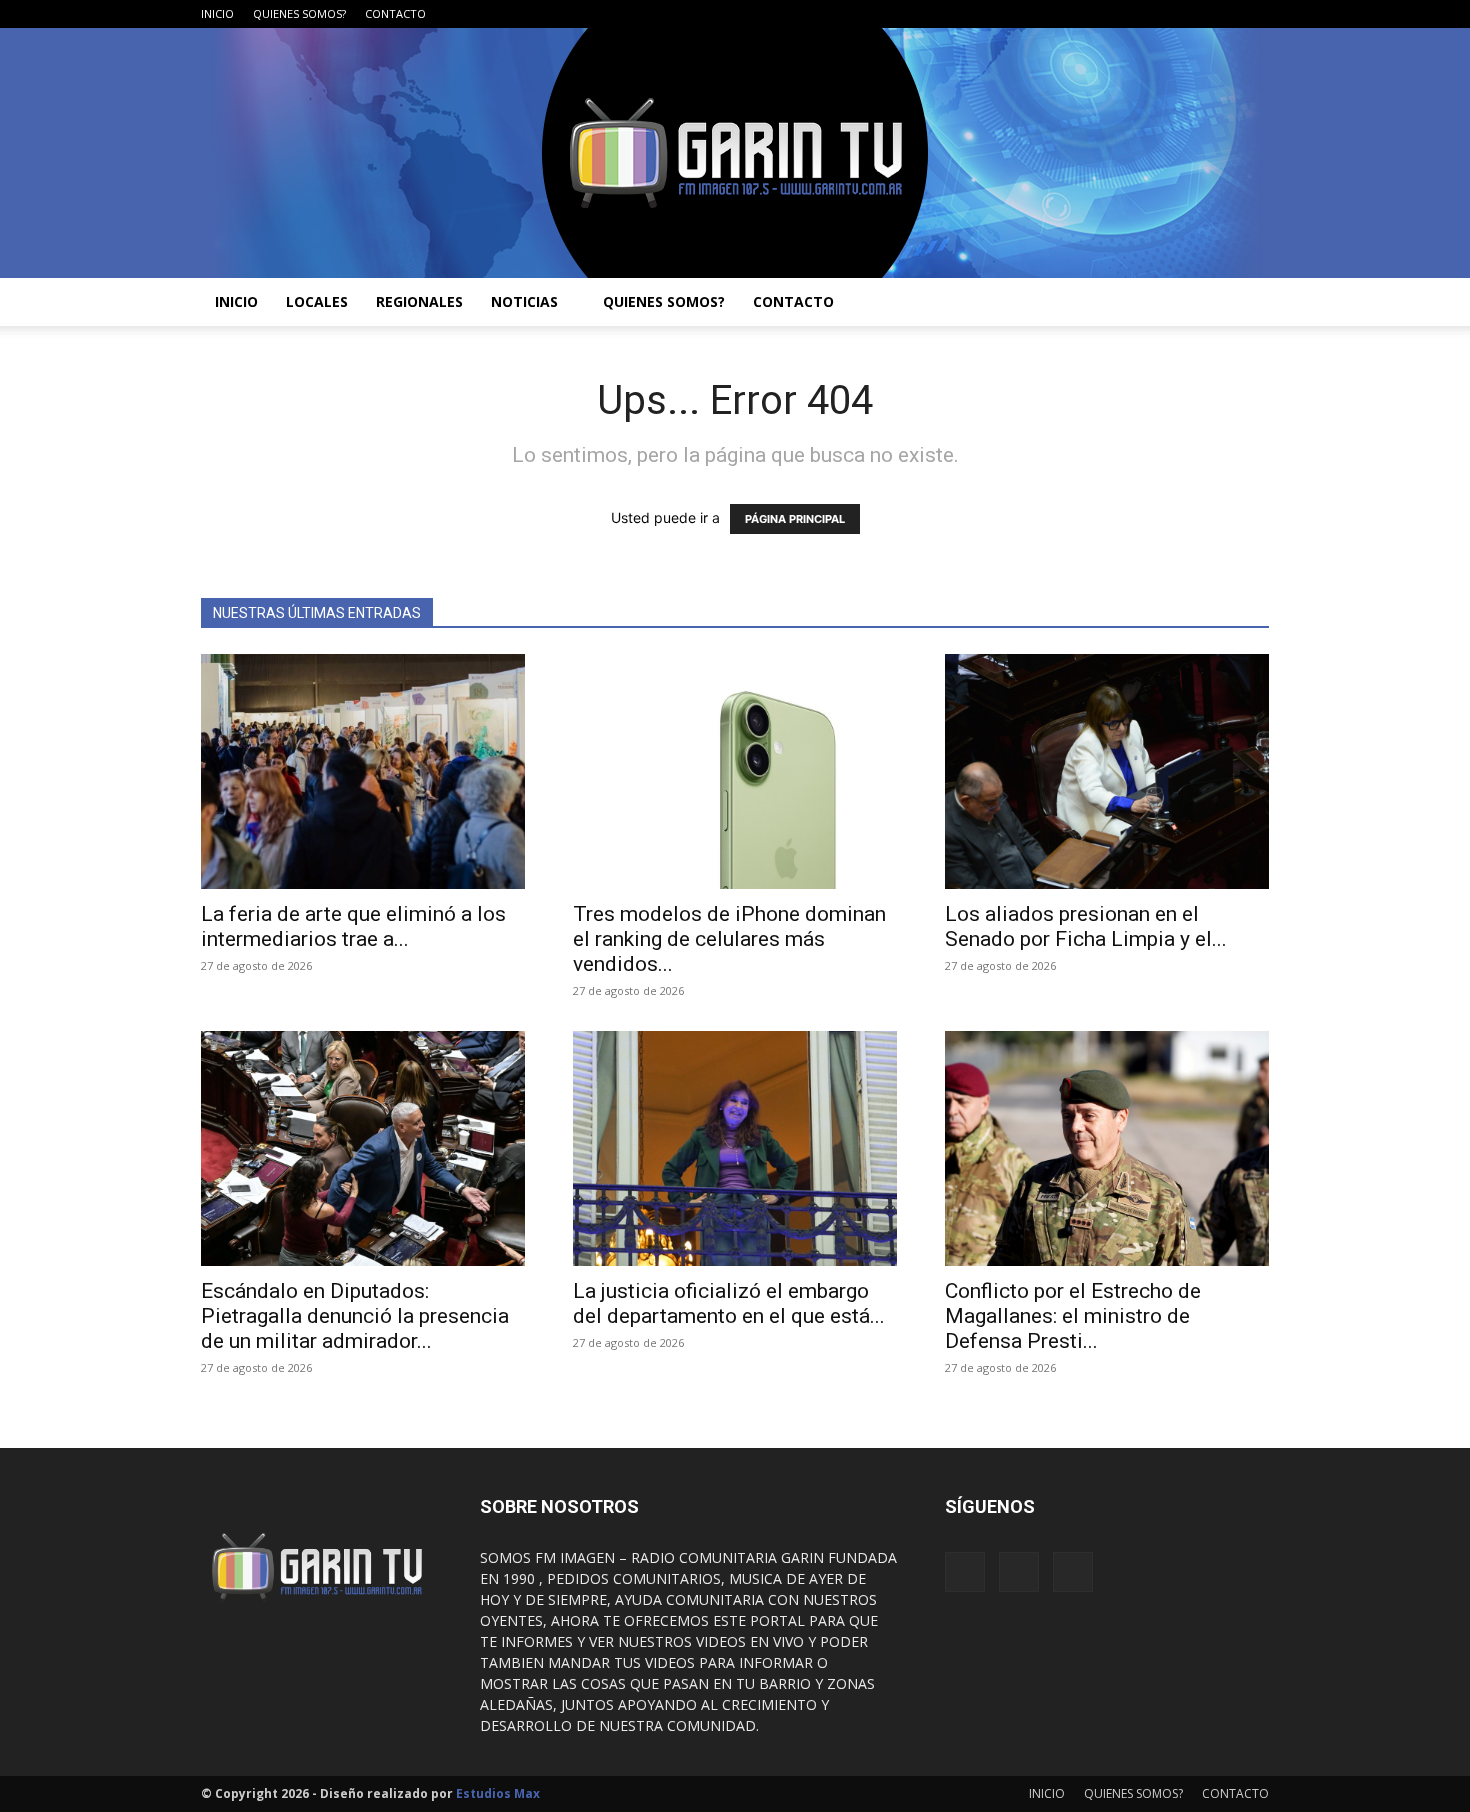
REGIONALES (419, 301)
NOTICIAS (524, 301)
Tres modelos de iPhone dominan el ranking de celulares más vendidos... (729, 939)
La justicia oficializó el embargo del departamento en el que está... (729, 1303)
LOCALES (317, 301)
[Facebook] (1188, 14)
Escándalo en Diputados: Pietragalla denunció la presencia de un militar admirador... (355, 1316)
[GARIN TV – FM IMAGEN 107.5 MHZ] (735, 153)
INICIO (217, 13)
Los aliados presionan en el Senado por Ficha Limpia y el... (1086, 926)
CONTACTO (395, 13)
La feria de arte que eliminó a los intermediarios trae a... (353, 926)
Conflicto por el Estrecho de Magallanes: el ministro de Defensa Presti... (1073, 1316)
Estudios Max (498, 1793)
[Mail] (1221, 14)
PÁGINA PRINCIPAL (795, 519)
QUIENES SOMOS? (299, 13)
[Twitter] (1254, 14)
